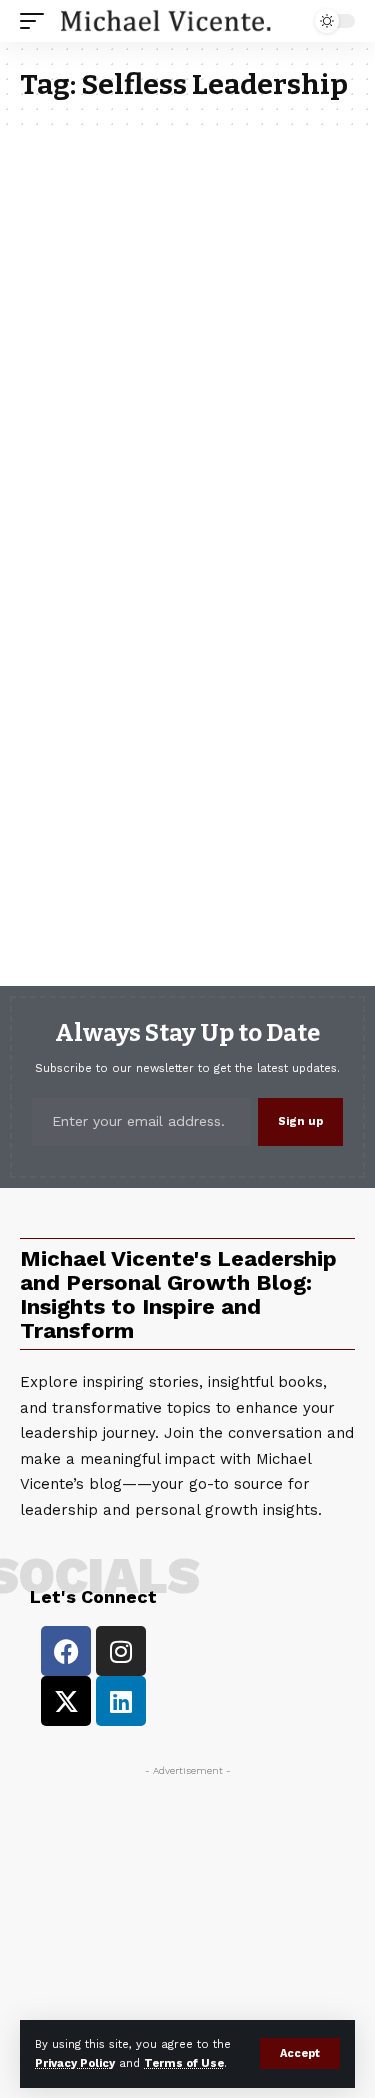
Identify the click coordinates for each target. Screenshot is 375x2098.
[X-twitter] (66, 1701)
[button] (300, 2053)
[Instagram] (121, 1651)
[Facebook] (66, 1651)
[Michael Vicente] (166, 21)
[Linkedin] (121, 1701)
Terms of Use (184, 2063)
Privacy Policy (75, 2063)
